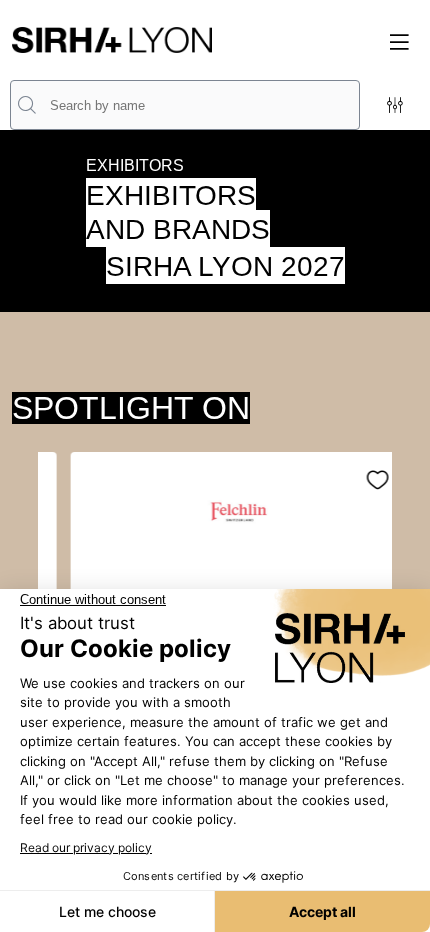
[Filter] (395, 105)
